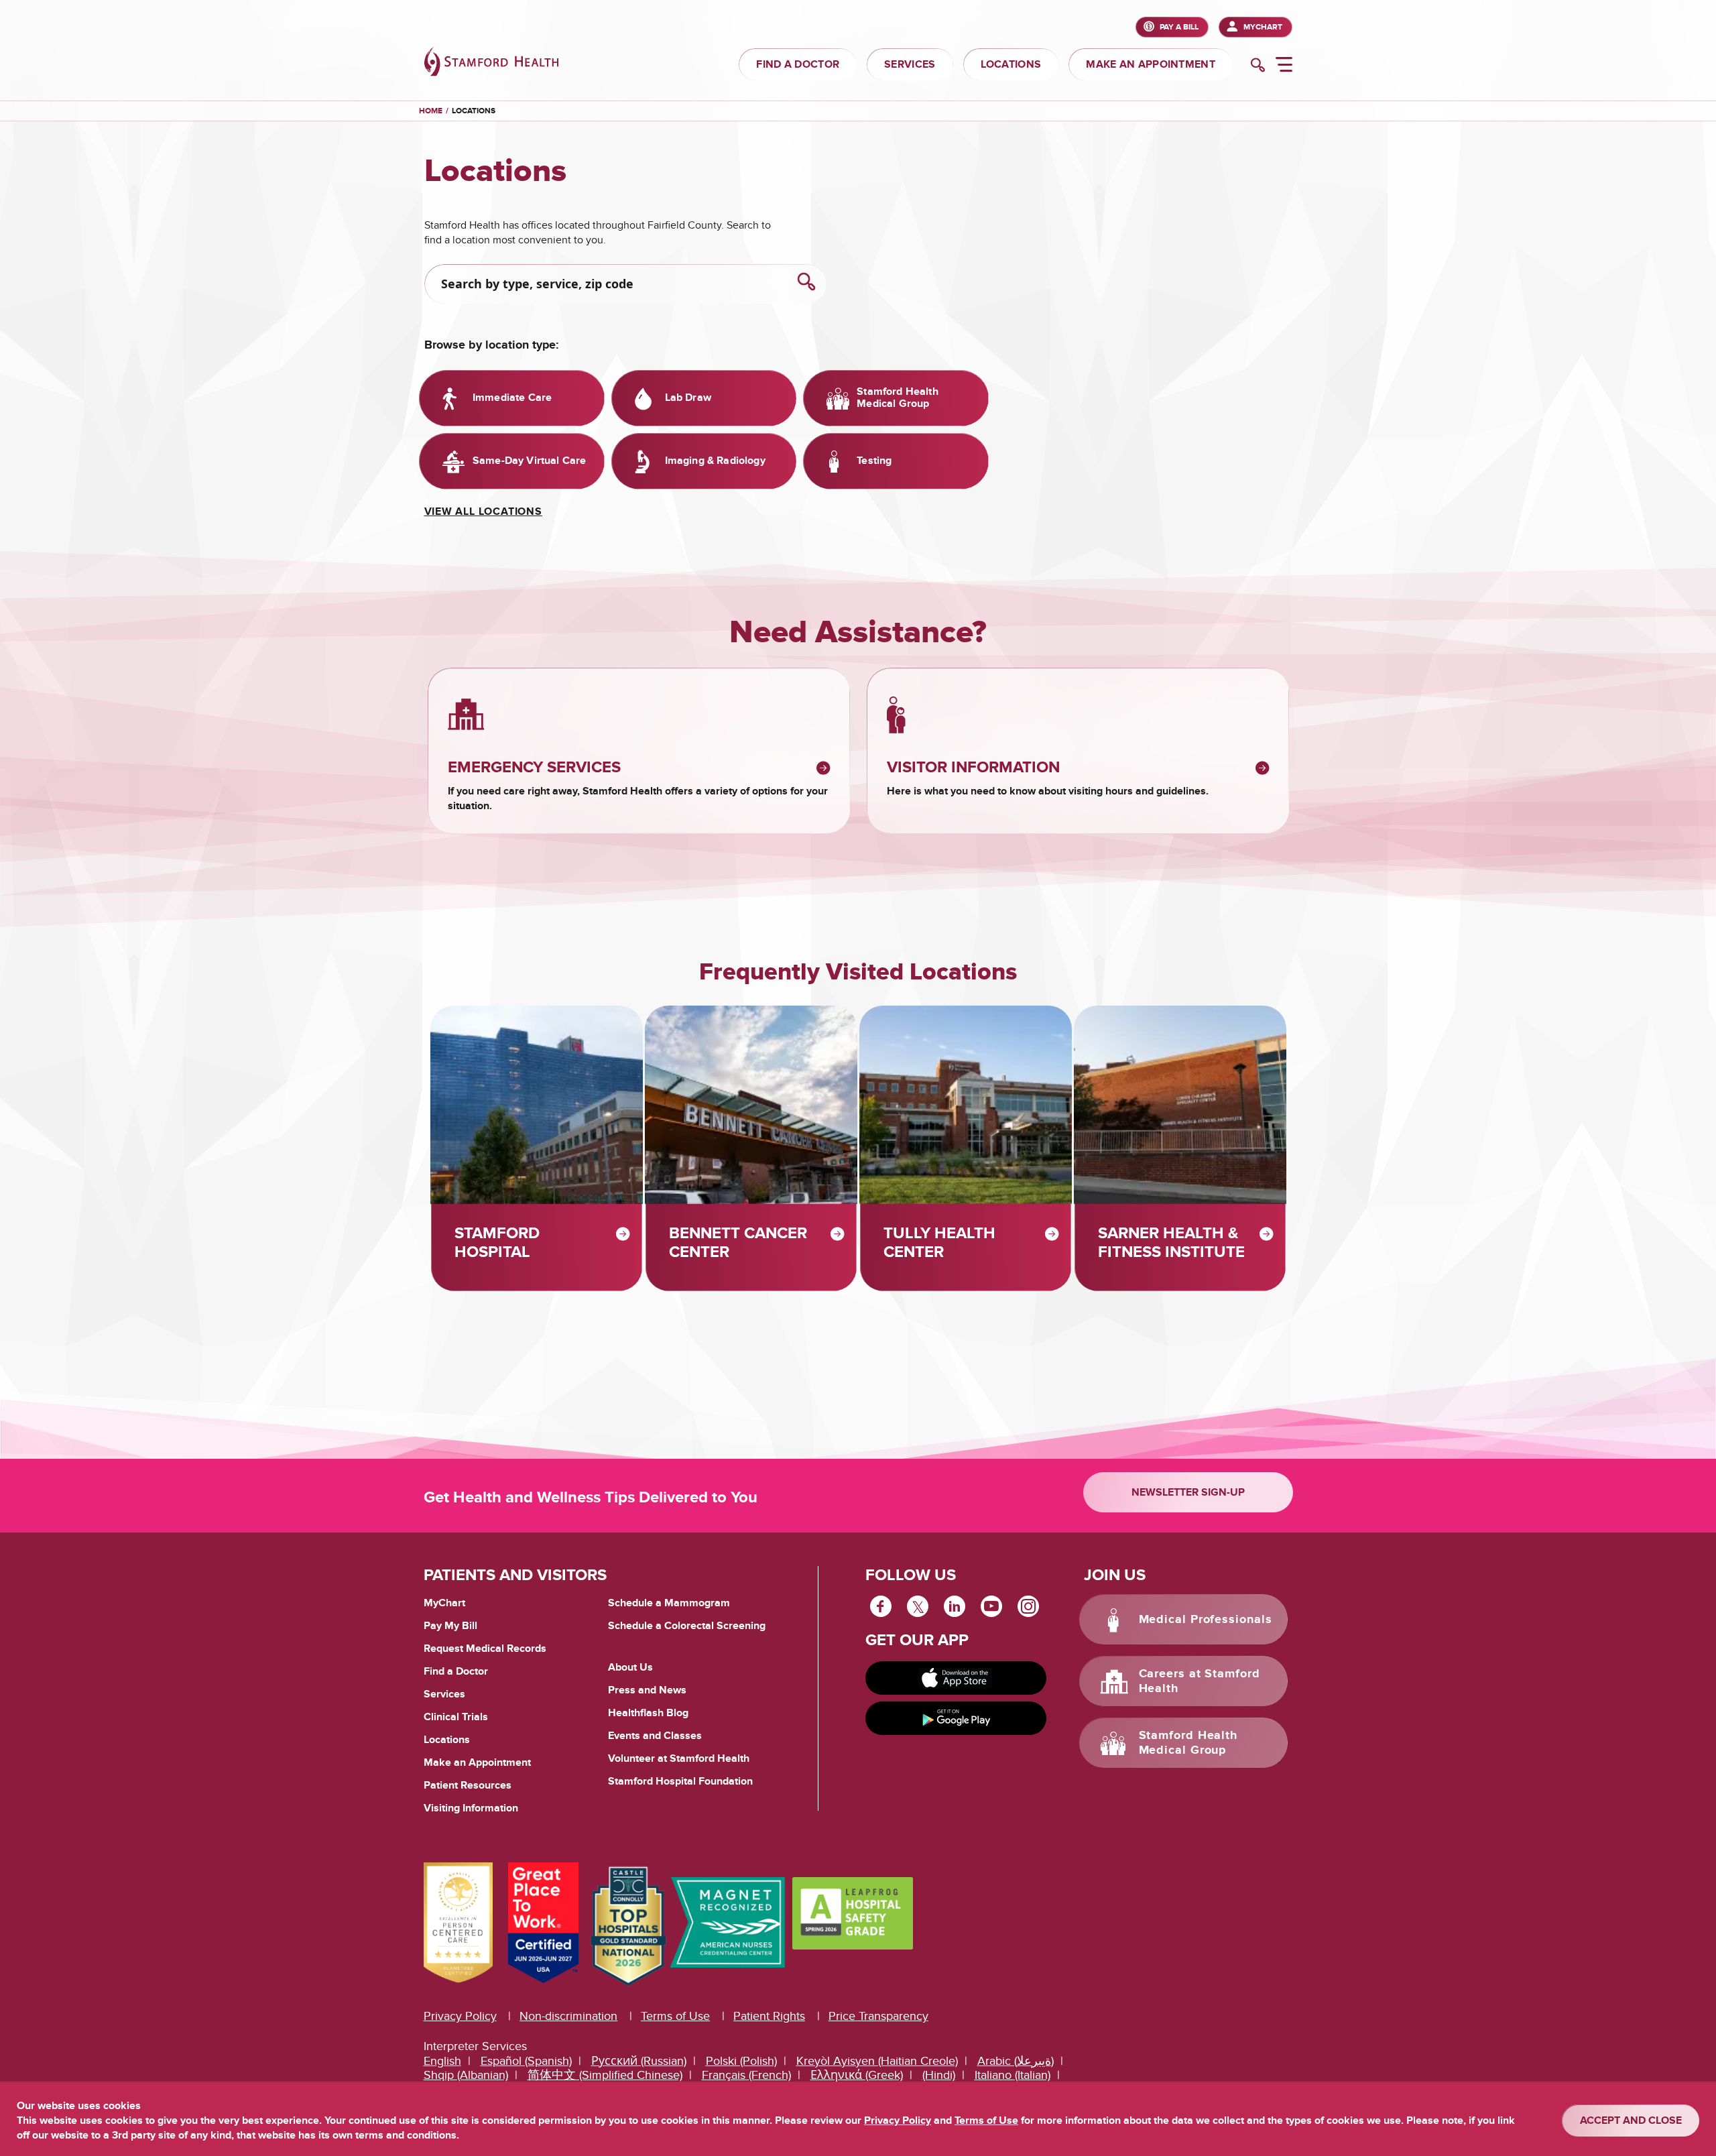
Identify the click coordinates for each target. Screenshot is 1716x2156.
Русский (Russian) (639, 2061)
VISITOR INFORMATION (973, 768)
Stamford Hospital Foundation (680, 1781)
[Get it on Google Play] (956, 1718)
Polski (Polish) (741, 2061)
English (442, 2061)
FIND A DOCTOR (798, 64)
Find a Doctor (456, 1671)
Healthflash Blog (648, 1713)
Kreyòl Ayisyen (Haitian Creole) (877, 2061)
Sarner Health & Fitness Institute (1171, 1243)
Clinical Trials (456, 1717)
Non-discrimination (568, 2016)
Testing (874, 461)
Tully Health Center (939, 1243)
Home (431, 111)
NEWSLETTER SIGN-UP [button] (1188, 1492)
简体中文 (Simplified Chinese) (605, 2075)
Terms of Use (675, 2016)
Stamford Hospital (497, 1243)
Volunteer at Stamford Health (679, 1758)
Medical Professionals (1206, 1620)
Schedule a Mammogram (669, 1603)
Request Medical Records (485, 1649)
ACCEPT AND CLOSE (1631, 2120)
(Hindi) (939, 2075)
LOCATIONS (1011, 64)
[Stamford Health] (491, 63)
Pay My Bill (450, 1626)
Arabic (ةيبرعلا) (1016, 2061)
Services (444, 1694)
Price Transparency (878, 2016)
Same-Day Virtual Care (529, 461)
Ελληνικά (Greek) (857, 2075)
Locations (474, 111)
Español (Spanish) (526, 2061)
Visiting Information (471, 1808)
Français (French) (746, 2075)
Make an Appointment (477, 1762)
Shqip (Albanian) (466, 2075)
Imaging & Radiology (715, 461)
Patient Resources (468, 1785)
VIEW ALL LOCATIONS (483, 512)
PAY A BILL (1179, 27)
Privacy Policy (460, 2016)
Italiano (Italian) (1013, 2075)
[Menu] (1284, 66)
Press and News (647, 1690)
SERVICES (910, 64)
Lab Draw (688, 398)
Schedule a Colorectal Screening (687, 1626)
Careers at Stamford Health (1200, 1681)
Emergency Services (534, 768)
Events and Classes (655, 1736)
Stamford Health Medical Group (897, 398)
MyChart (1263, 27)
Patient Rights (769, 2016)
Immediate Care (512, 398)
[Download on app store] (956, 1678)
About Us (630, 1667)
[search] (1258, 66)
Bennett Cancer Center (738, 1243)
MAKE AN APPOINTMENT (1151, 64)
